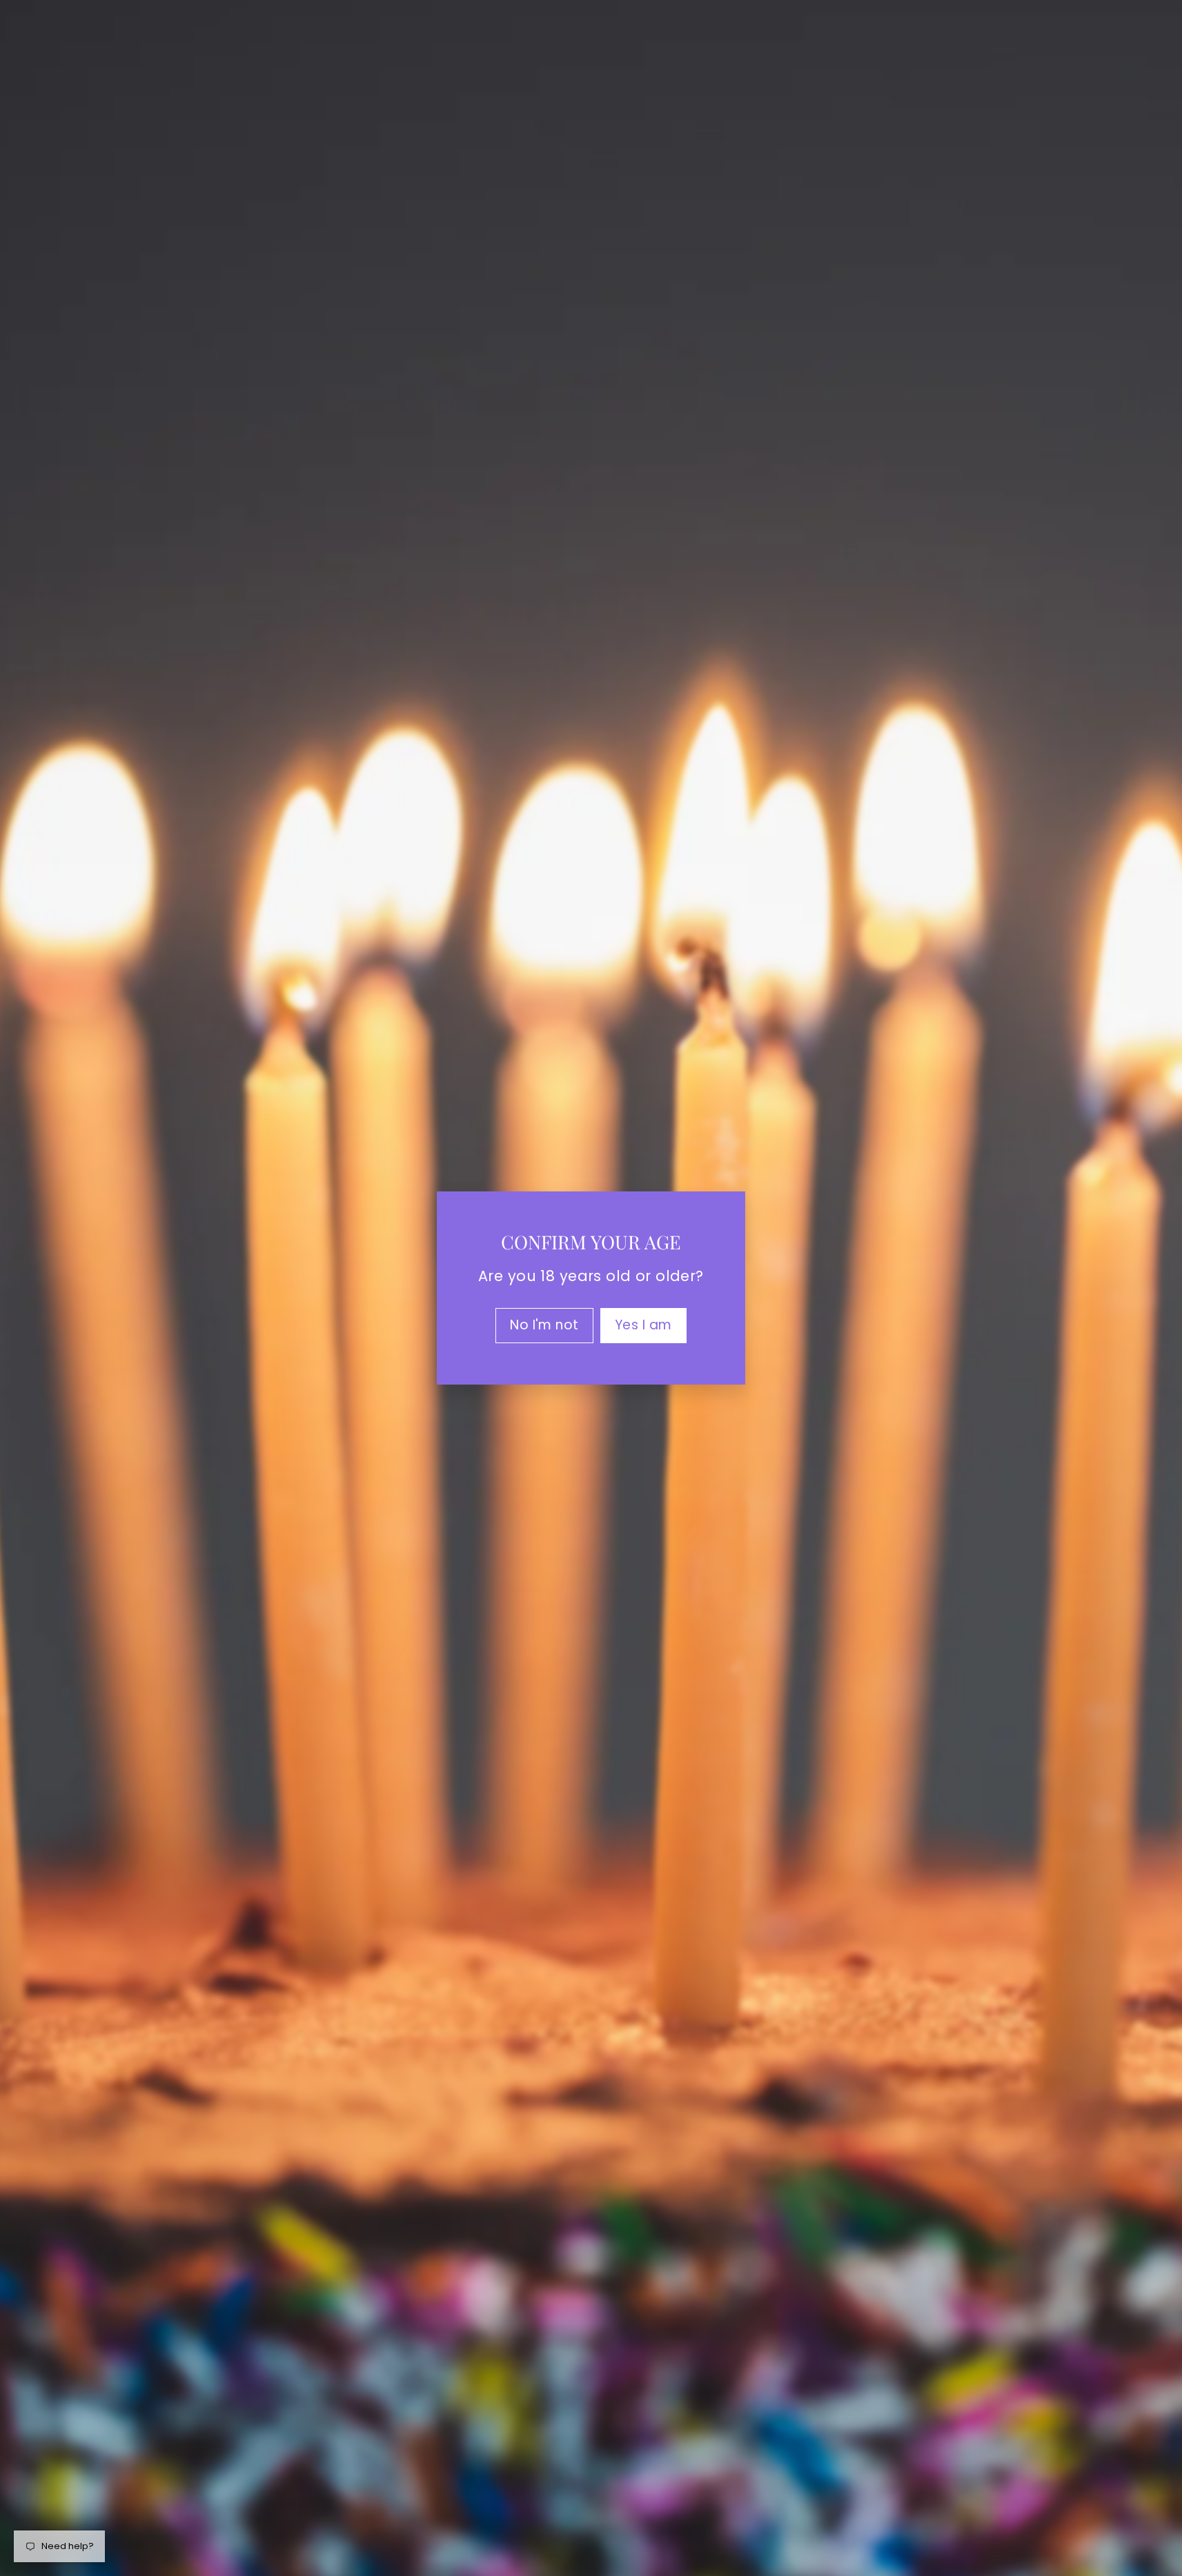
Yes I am (643, 1325)
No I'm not (544, 1325)
